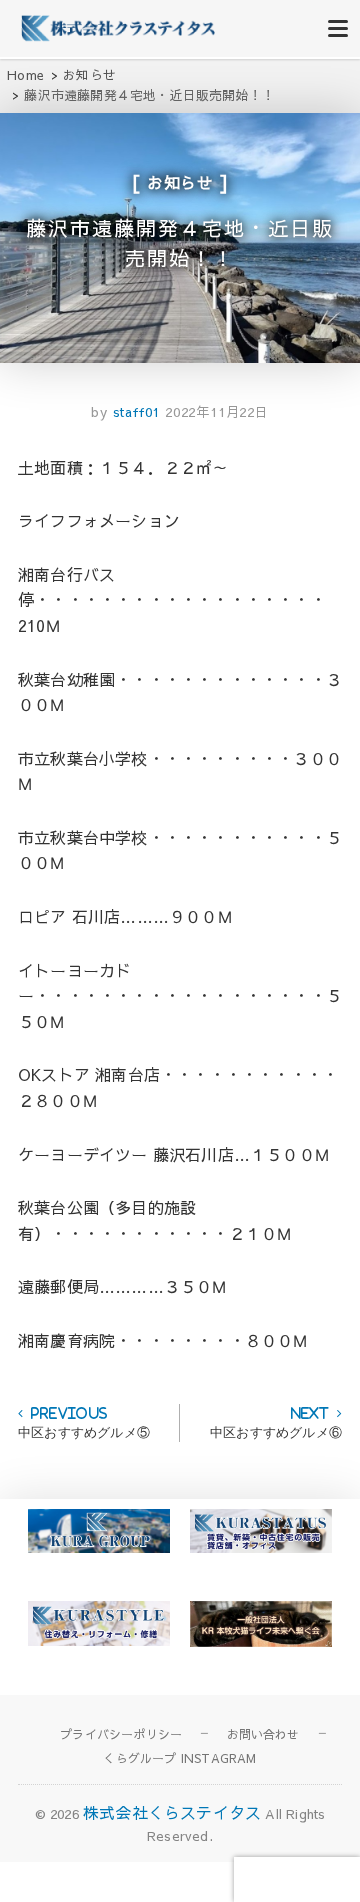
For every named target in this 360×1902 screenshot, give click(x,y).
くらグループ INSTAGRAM (179, 1758)
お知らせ (180, 182)
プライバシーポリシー (121, 1734)
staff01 (134, 412)
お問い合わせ (263, 1734)
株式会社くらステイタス (172, 1812)
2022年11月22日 (217, 412)
